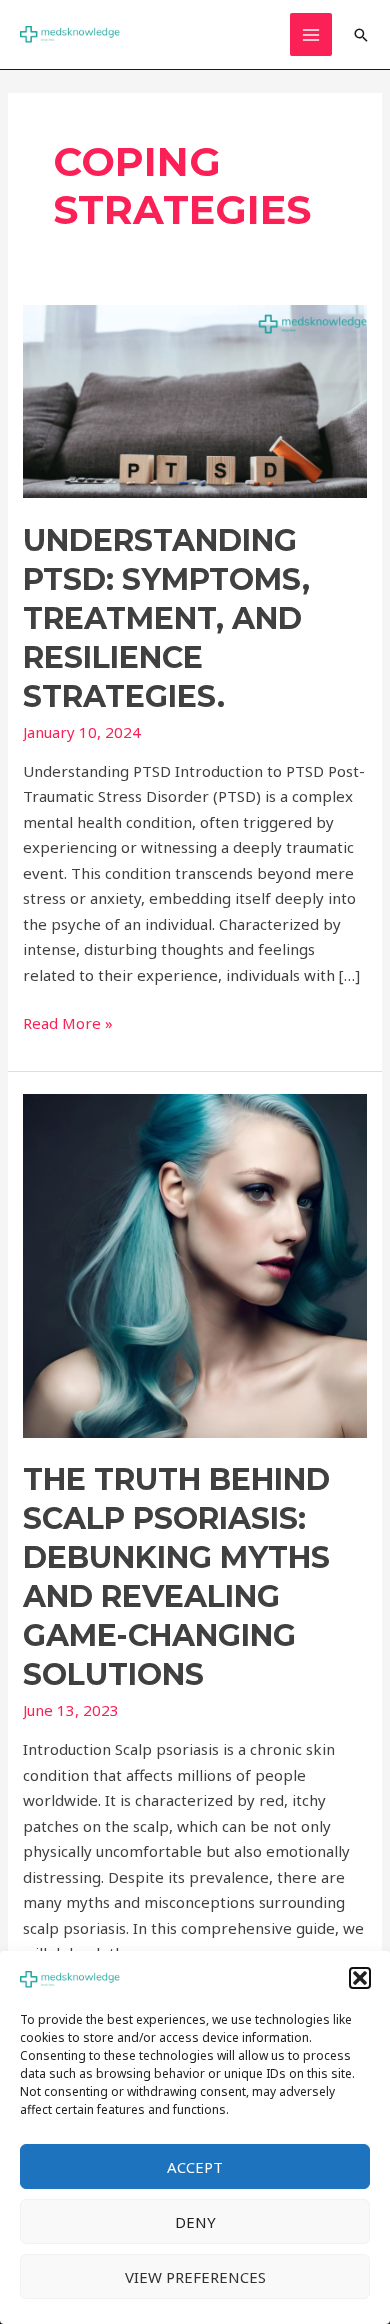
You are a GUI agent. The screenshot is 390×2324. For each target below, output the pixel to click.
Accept (195, 2167)
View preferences (195, 2277)
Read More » (68, 1022)
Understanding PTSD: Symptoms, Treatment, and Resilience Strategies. (166, 618)
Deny (195, 2222)
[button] (360, 1978)
